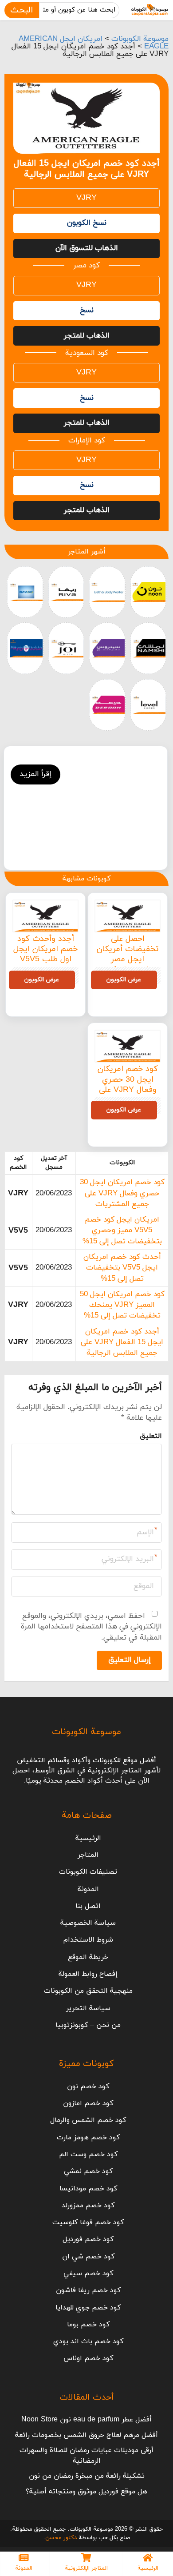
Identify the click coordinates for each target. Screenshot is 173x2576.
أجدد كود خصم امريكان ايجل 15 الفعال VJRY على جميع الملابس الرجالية (122, 1343)
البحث (22, 10)
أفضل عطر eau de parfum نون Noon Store (86, 2420)
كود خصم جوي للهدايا (88, 2308)
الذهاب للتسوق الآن (87, 248)
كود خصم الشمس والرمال (88, 2120)
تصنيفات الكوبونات (88, 1872)
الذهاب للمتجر (87, 336)
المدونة (88, 1889)
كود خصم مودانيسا (88, 2189)
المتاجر (88, 1855)
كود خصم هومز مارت (88, 2138)
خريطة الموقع (88, 1957)
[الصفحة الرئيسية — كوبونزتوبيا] (150, 10)
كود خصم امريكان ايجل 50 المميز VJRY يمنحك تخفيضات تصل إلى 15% (122, 1305)
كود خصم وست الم (88, 2154)
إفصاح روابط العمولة (88, 1974)
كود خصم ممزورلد (88, 2206)
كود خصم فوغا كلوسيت (88, 2222)
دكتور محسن (61, 2538)
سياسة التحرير (88, 2008)
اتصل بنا (88, 1906)
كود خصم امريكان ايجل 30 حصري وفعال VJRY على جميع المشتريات (128, 1085)
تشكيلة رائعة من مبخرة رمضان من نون (87, 2476)
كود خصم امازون (88, 2103)
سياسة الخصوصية (88, 1923)
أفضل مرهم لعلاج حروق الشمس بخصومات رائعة (86, 2435)
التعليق (151, 1436)
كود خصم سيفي (88, 2273)
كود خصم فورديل (88, 2239)
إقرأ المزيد (35, 774)
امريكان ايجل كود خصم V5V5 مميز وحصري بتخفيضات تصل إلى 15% (122, 1231)
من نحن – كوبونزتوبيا (88, 2025)
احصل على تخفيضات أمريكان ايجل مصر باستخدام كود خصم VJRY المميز (128, 960)
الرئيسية (88, 1838)
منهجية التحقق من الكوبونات (88, 1991)
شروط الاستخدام (88, 1940)
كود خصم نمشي (88, 2171)
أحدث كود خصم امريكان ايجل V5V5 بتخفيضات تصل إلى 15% (122, 1268)
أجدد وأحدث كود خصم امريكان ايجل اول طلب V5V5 (45, 949)
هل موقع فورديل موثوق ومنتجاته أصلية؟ (86, 2492)
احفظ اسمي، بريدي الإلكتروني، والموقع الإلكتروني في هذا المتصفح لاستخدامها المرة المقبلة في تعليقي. (91, 1627)
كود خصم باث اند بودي (88, 2341)
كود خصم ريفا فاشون (88, 2290)
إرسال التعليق (130, 1660)
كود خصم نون (88, 2086)
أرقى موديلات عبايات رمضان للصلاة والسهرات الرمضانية (86, 2456)
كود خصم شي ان (88, 2257)
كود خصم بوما (88, 2325)
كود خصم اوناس (88, 2358)
